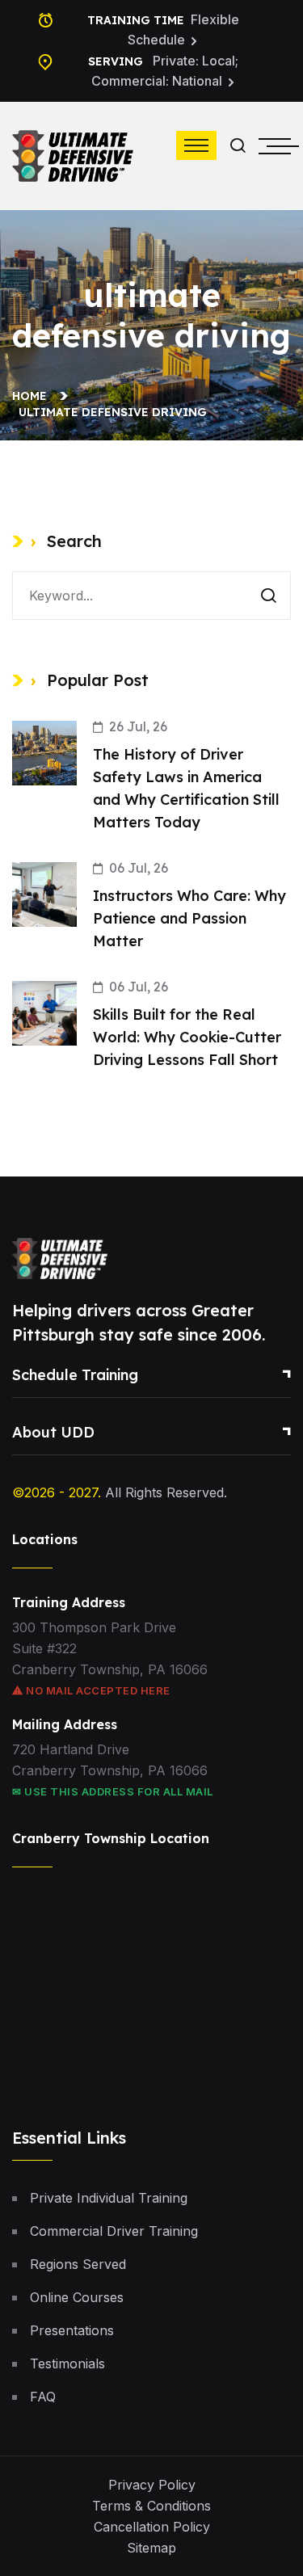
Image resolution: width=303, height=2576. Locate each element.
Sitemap (151, 2548)
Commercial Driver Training (114, 2231)
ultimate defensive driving (113, 412)
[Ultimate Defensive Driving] (73, 154)
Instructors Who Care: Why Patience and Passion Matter (189, 918)
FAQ (43, 2397)
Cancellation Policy (152, 2527)
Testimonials (67, 2363)
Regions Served (78, 2264)
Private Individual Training (109, 2198)
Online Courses (77, 2297)
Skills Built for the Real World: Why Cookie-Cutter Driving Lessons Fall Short (187, 1037)
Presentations (72, 2330)
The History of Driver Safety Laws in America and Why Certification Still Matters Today (186, 788)
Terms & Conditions (151, 2506)
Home (33, 396)
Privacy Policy (152, 2485)
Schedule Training (75, 1375)
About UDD (53, 1432)
